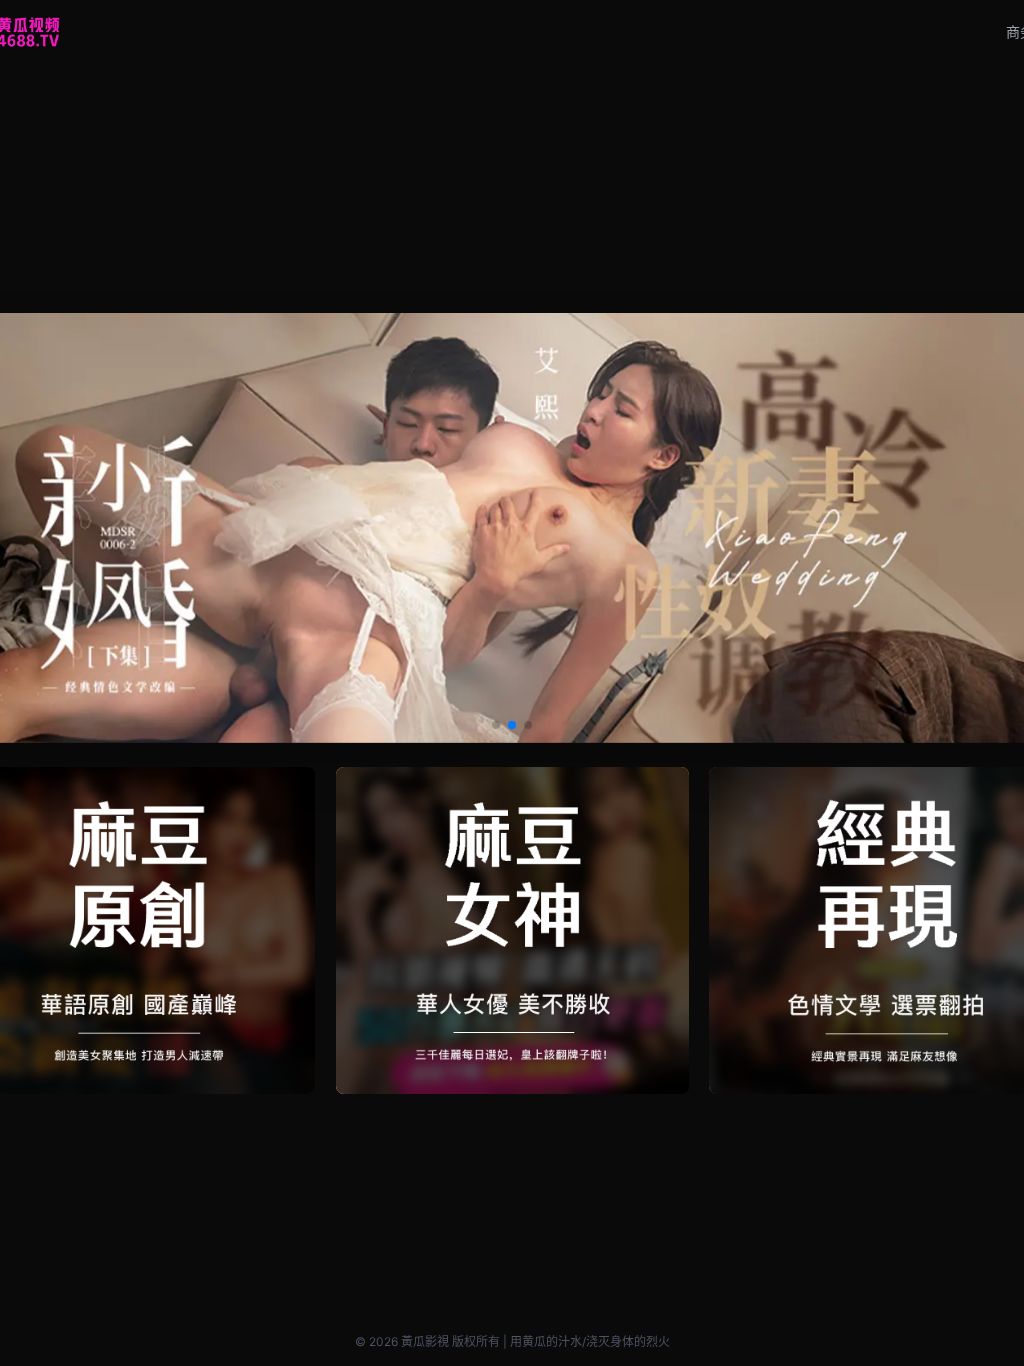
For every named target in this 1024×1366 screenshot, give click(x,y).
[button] (496, 725)
